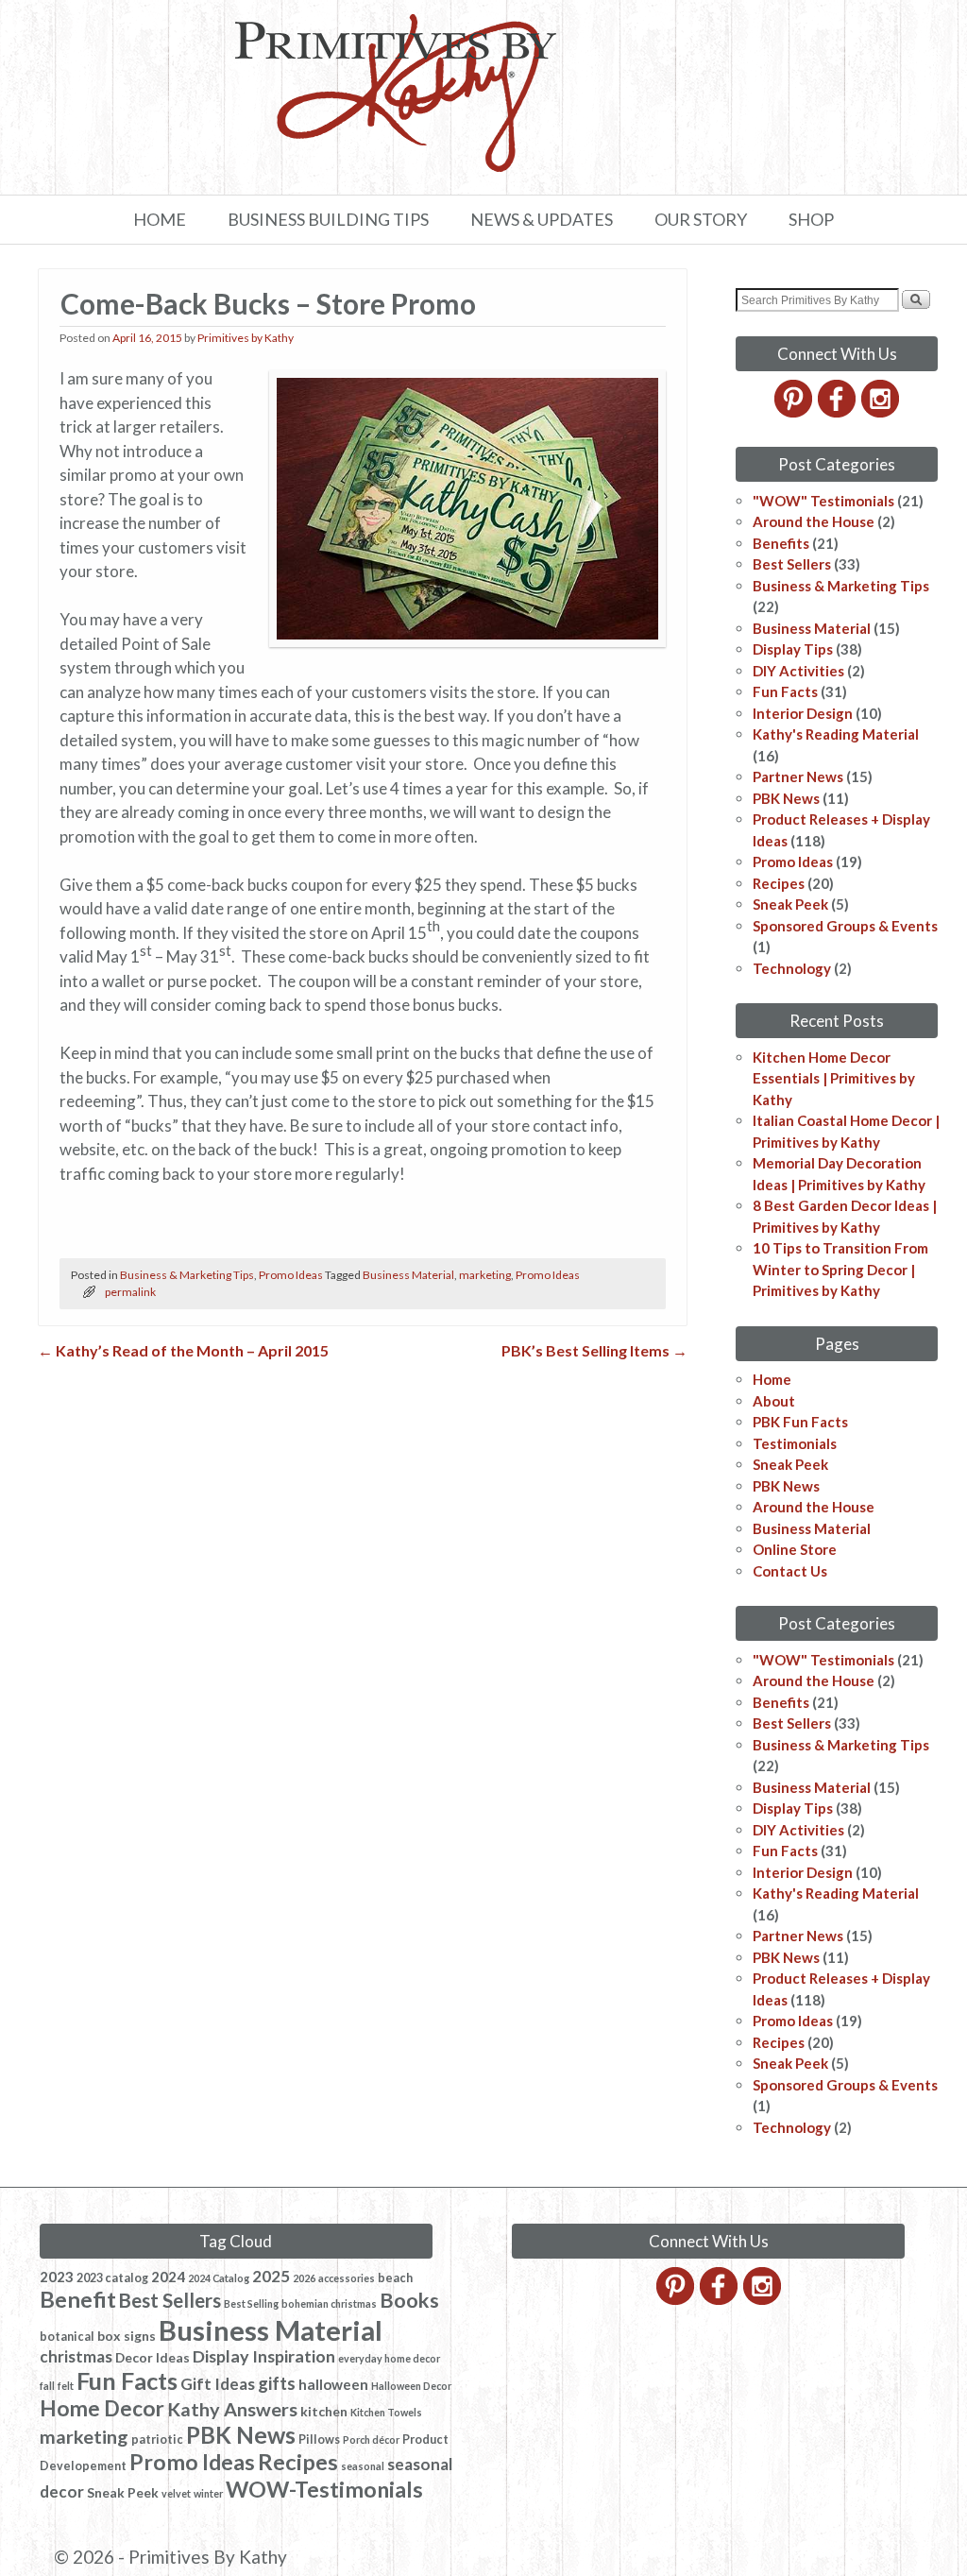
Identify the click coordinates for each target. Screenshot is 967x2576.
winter (208, 2493)
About (774, 1401)
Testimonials (795, 1443)
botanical (67, 2337)
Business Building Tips (328, 219)
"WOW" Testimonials (823, 501)
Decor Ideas (153, 2357)
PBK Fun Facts (800, 1422)
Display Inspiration (264, 2356)
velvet (176, 2493)
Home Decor (102, 2408)
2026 (304, 2278)
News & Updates (542, 219)
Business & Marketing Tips (187, 1275)
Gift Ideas (218, 2384)
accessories (347, 2278)
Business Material (408, 1275)
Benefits (781, 543)
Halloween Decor (411, 2386)
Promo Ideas (291, 1275)
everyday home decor (389, 2358)
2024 (168, 2277)
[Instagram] (882, 412)
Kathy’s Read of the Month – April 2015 (183, 1350)
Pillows (319, 2440)
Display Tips (793, 649)
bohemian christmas (329, 2303)
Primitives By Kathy (208, 2557)
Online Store (795, 1549)
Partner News (798, 776)
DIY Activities (798, 671)
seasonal (363, 2466)
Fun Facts (785, 691)
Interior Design (803, 713)
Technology (792, 968)
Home (160, 219)
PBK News (786, 798)
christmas (76, 2356)
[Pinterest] (795, 412)
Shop (811, 219)
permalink (130, 1292)
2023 (57, 2277)
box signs (127, 2336)
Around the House (814, 521)
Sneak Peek (790, 904)
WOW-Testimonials (324, 2489)
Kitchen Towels (386, 2412)
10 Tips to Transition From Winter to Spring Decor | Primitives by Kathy (840, 1269)
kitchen (324, 2411)
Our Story (701, 219)
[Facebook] (838, 412)
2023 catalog (112, 2278)
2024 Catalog (219, 2278)
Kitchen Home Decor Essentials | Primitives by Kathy (834, 1078)
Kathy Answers (232, 2409)
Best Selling (251, 2303)
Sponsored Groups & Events (845, 926)
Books (409, 2300)
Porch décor (371, 2440)
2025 (271, 2276)
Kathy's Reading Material (836, 734)
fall (47, 2386)
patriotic (157, 2440)
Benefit (78, 2299)
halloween (333, 2384)
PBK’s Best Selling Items (594, 1350)
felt (66, 2386)
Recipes (779, 883)
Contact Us (790, 1571)
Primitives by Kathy (246, 338)
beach (395, 2278)
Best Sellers (792, 564)
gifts (277, 2383)
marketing (485, 1275)
